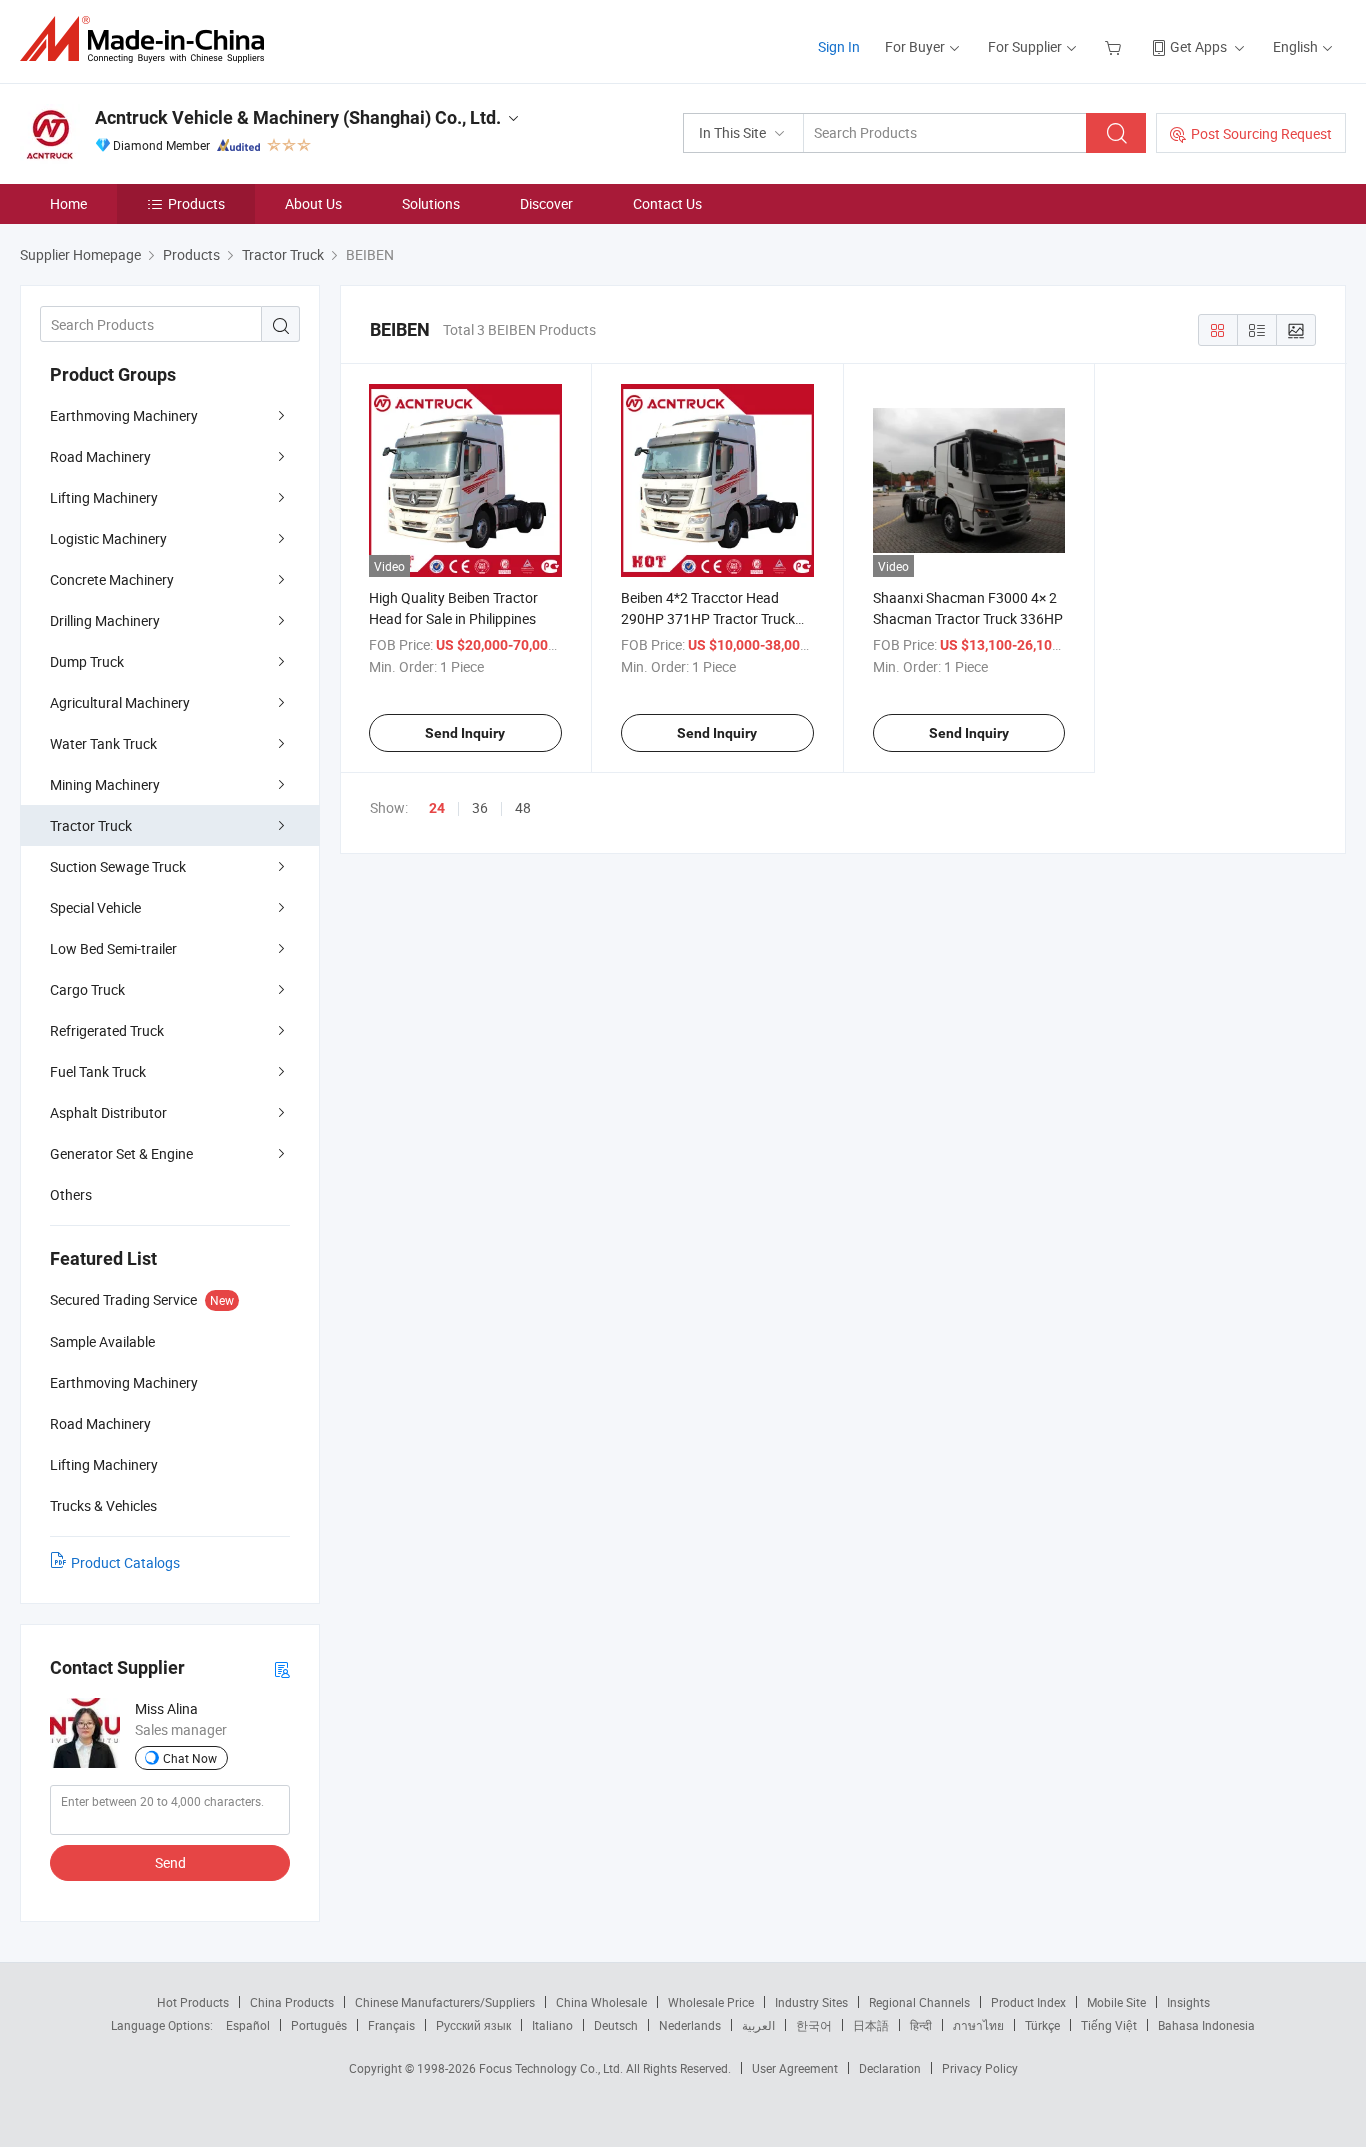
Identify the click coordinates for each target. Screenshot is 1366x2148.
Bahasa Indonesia (1206, 2025)
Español (248, 2025)
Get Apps (1198, 46)
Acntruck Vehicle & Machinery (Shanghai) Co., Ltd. (298, 117)
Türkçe (1042, 2025)
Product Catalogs (125, 1562)
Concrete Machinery (112, 579)
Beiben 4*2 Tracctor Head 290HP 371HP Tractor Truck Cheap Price (708, 618)
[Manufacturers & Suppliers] (148, 39)
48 (523, 807)
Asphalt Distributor (108, 1112)
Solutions (431, 203)
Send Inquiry (465, 733)
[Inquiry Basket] (1115, 46)
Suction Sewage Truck (118, 866)
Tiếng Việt (1109, 2025)
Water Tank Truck (103, 743)
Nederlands (690, 2025)
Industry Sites (811, 2002)
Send (170, 1862)
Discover (546, 203)
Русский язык (473, 2025)
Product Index (1028, 2002)
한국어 (814, 2025)
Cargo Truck (87, 989)
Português (319, 2025)
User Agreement (795, 2068)
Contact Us (667, 203)
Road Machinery (100, 456)
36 (480, 807)
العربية (758, 2025)
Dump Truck (87, 661)
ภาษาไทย (978, 2025)
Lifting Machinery (104, 497)
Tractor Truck (91, 825)
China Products (292, 2002)
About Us (313, 203)
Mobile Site (1116, 2002)
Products (196, 203)
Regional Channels (919, 2002)
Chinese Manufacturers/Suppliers (445, 2002)
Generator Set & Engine (121, 1153)
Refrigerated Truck (107, 1030)
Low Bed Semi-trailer (113, 948)
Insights (1188, 2002)
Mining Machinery (105, 784)
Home (68, 203)
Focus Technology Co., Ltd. (552, 2068)
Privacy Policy (980, 2068)
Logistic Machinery (108, 538)
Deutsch (616, 2025)
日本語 (871, 2025)
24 (437, 808)
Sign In (839, 46)
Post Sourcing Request (1261, 133)
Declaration (890, 2068)
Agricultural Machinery (120, 702)
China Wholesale (601, 2002)
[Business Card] (282, 1668)
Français (391, 2025)
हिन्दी (921, 2025)
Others (71, 1194)
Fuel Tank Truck (98, 1071)
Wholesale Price (711, 2002)
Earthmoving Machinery (124, 415)
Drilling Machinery (105, 620)
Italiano (552, 2025)
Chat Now (190, 1758)
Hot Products (193, 2002)
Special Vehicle (95, 907)
